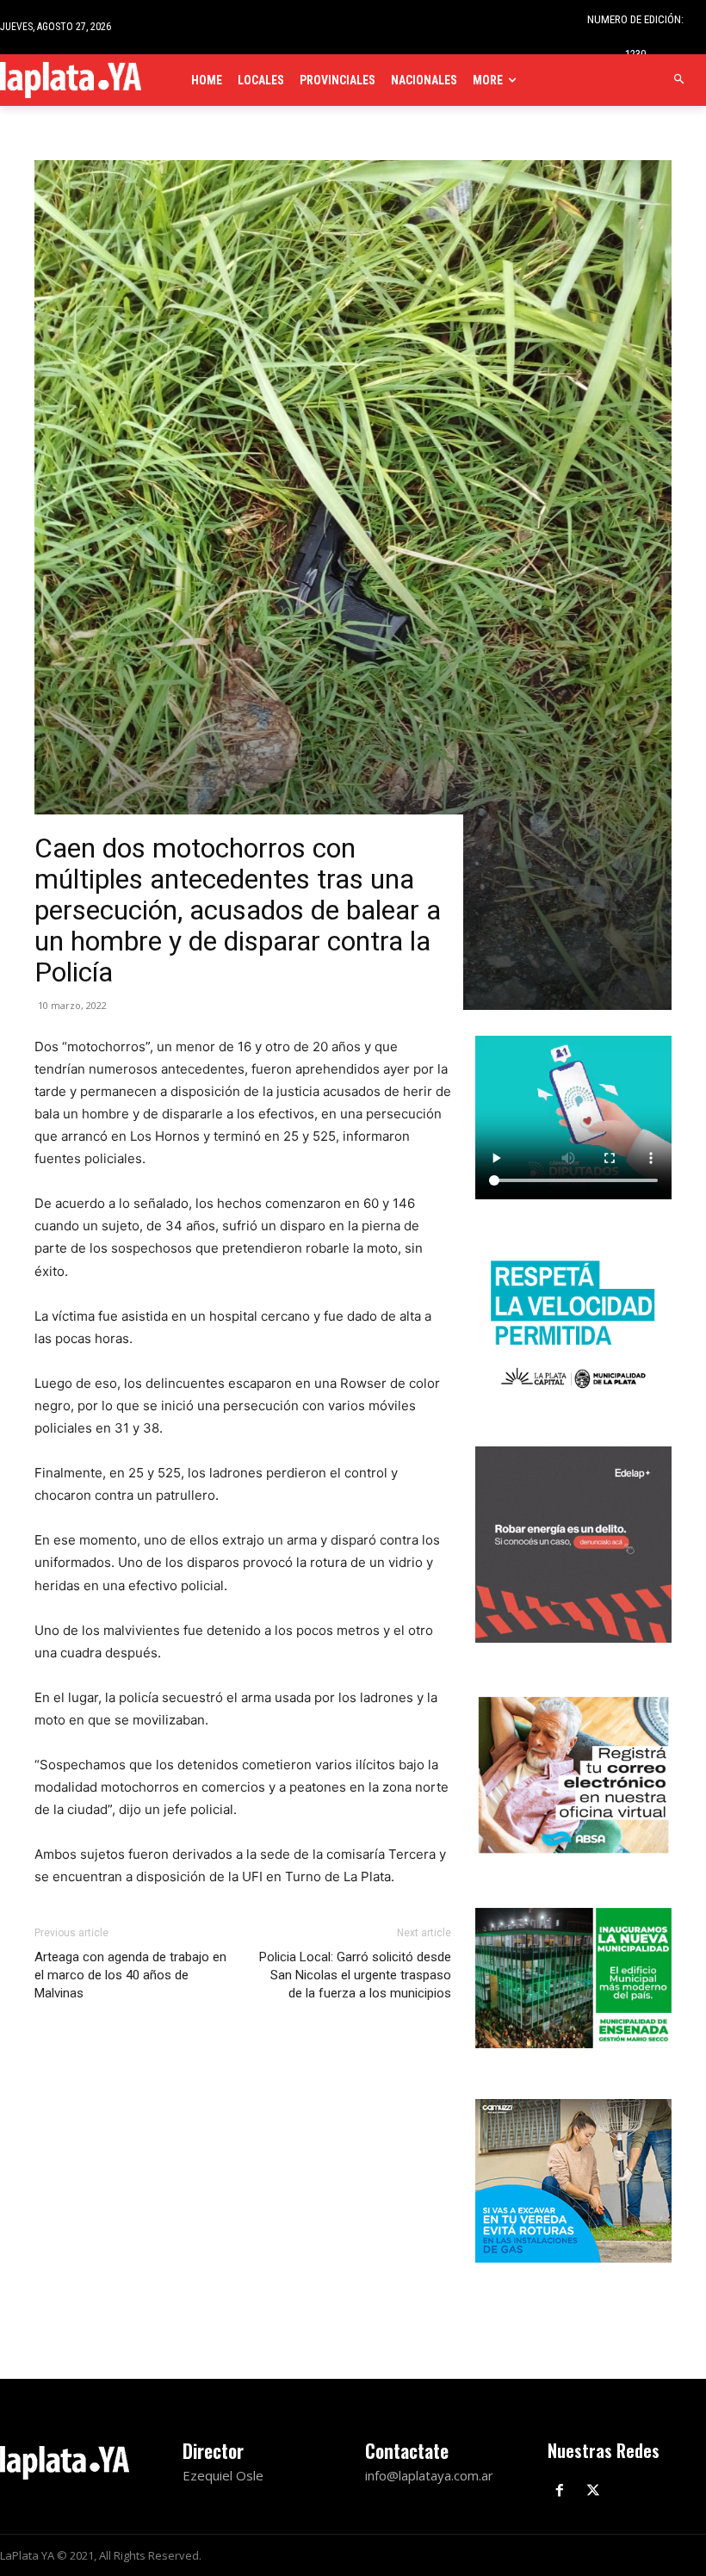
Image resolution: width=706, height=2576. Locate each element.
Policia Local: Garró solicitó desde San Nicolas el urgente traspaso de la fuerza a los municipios (355, 1975)
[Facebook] (560, 2491)
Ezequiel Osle (223, 2475)
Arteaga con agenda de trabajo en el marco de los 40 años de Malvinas (130, 1975)
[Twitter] (594, 2491)
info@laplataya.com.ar (429, 2475)
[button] (680, 80)
